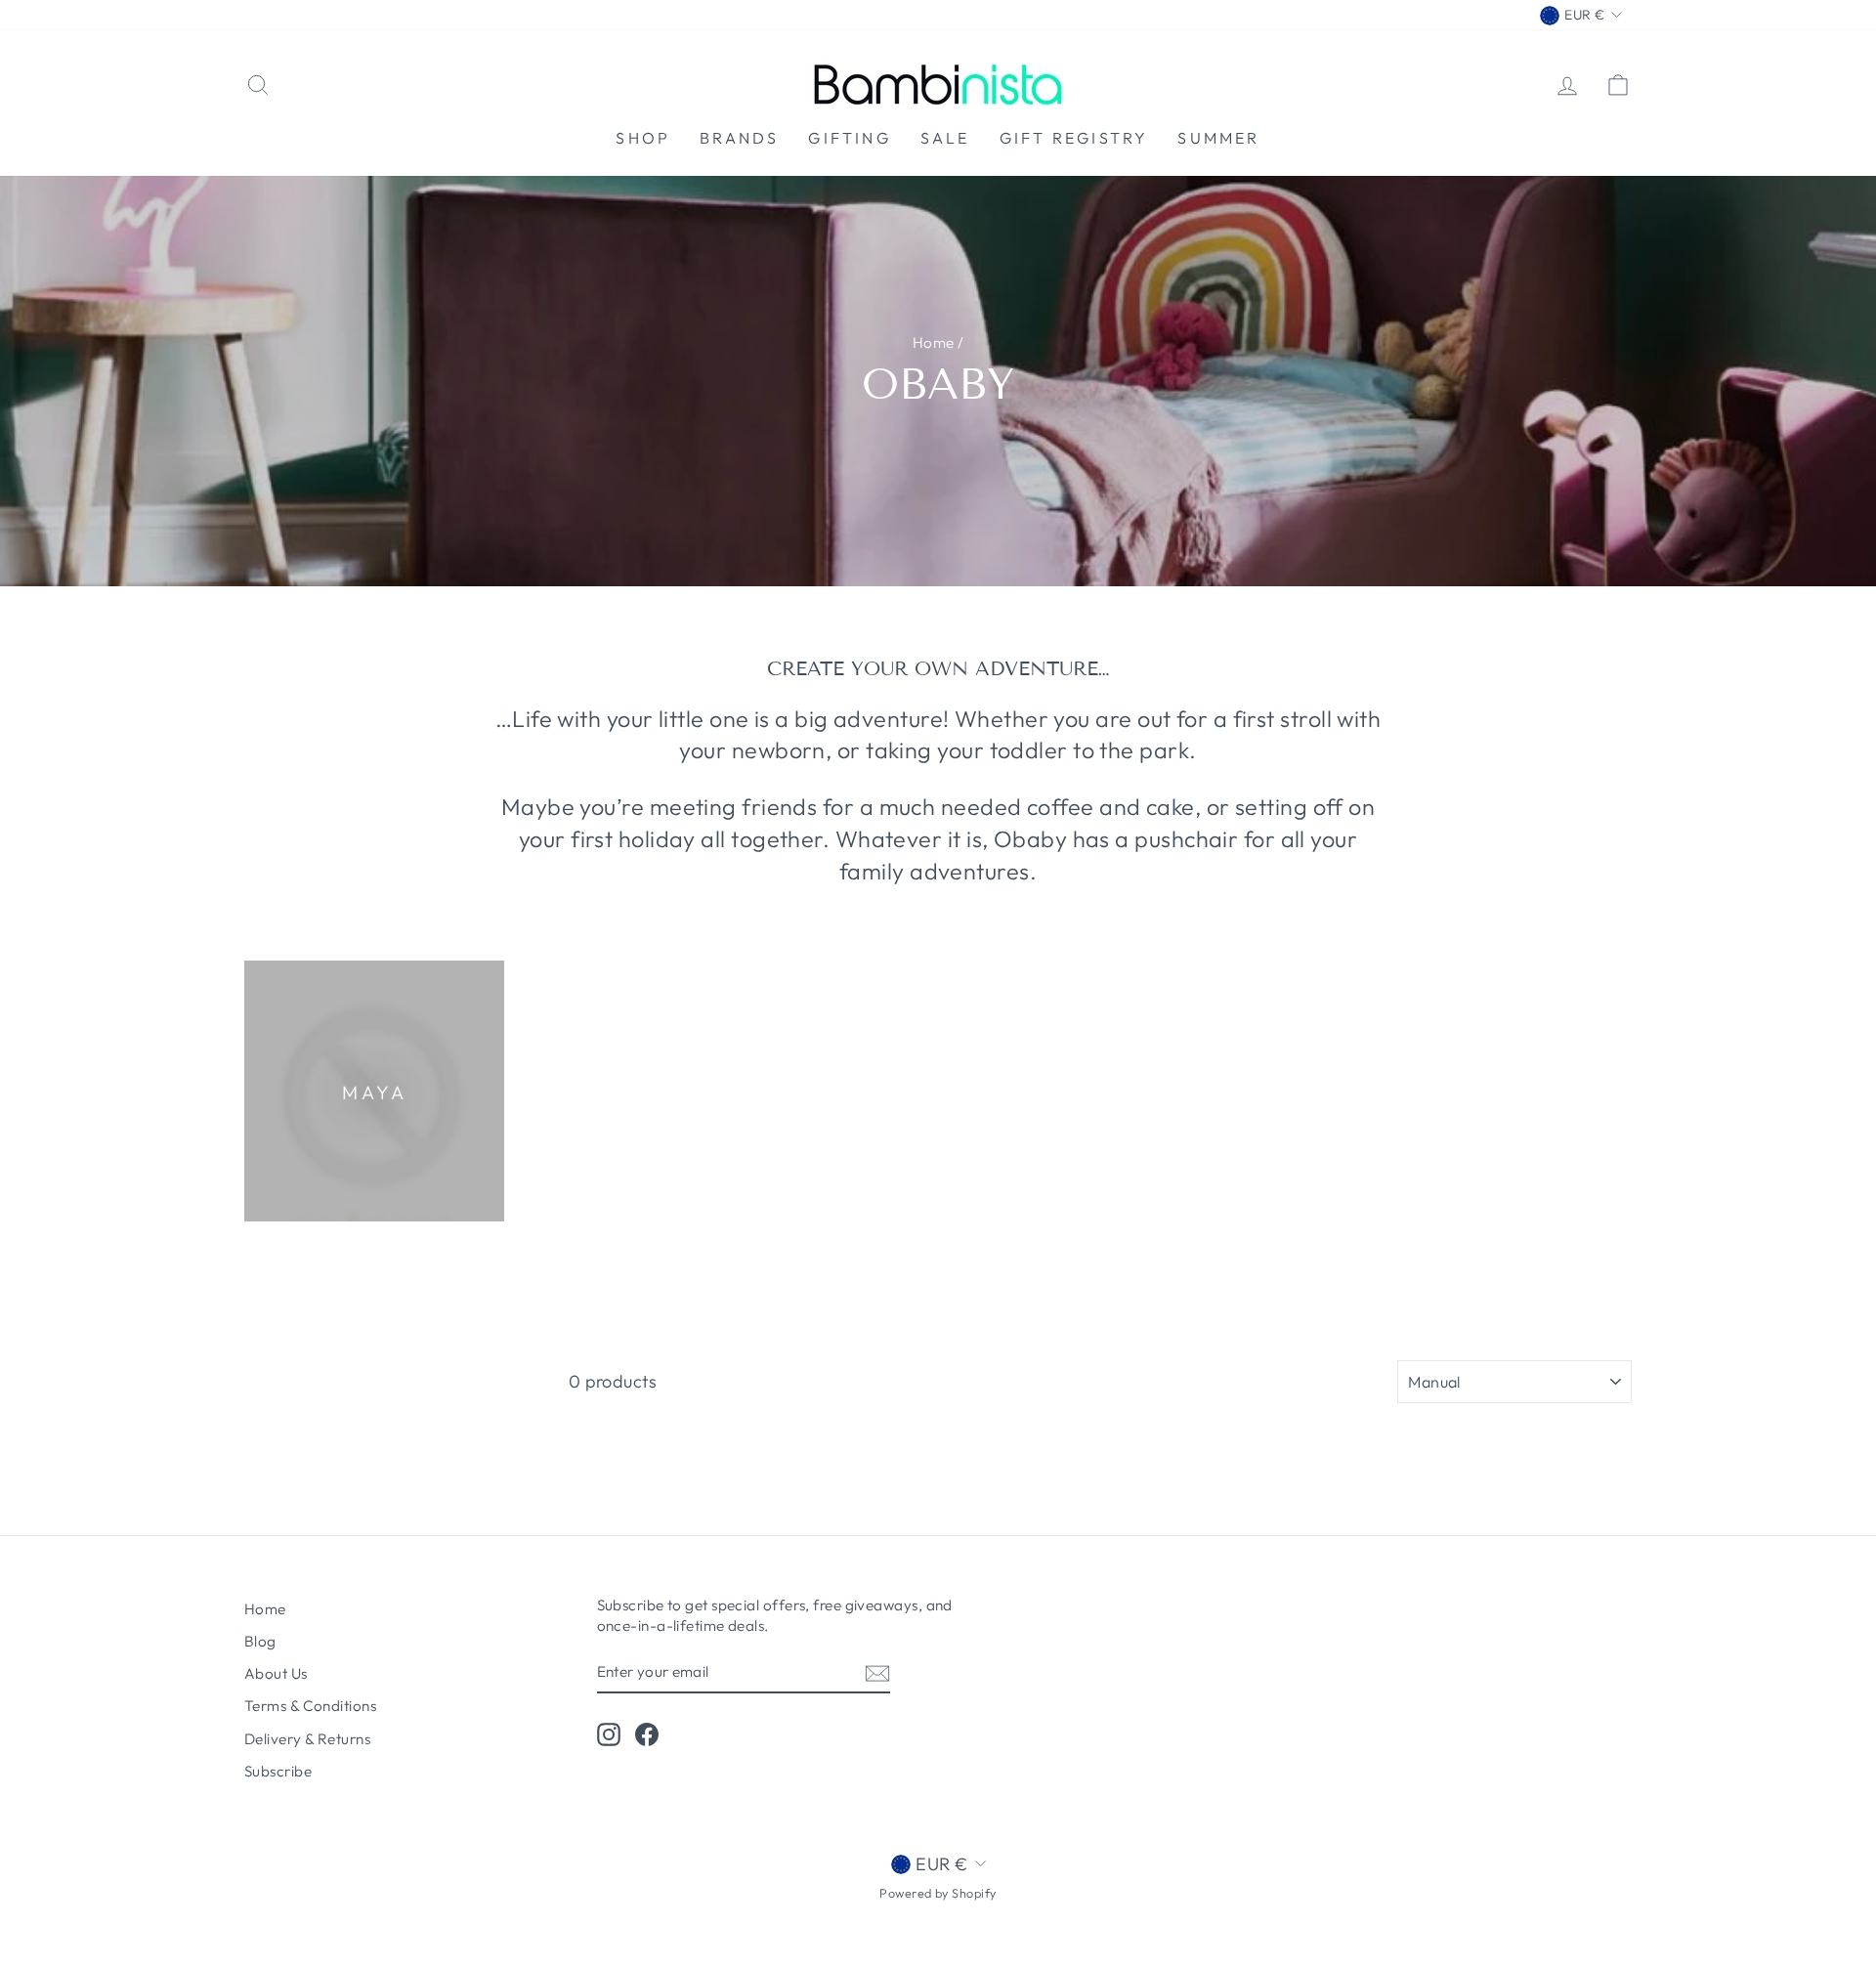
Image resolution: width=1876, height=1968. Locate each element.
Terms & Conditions (310, 1706)
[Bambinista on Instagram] (609, 1734)
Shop (643, 138)
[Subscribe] (877, 1672)
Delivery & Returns (307, 1739)
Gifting (849, 138)
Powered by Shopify (938, 1893)
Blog (260, 1641)
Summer (1218, 138)
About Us (276, 1673)
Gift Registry (1074, 138)
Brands (739, 138)
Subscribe (278, 1771)
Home (934, 342)
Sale (945, 138)
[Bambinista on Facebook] (647, 1734)
